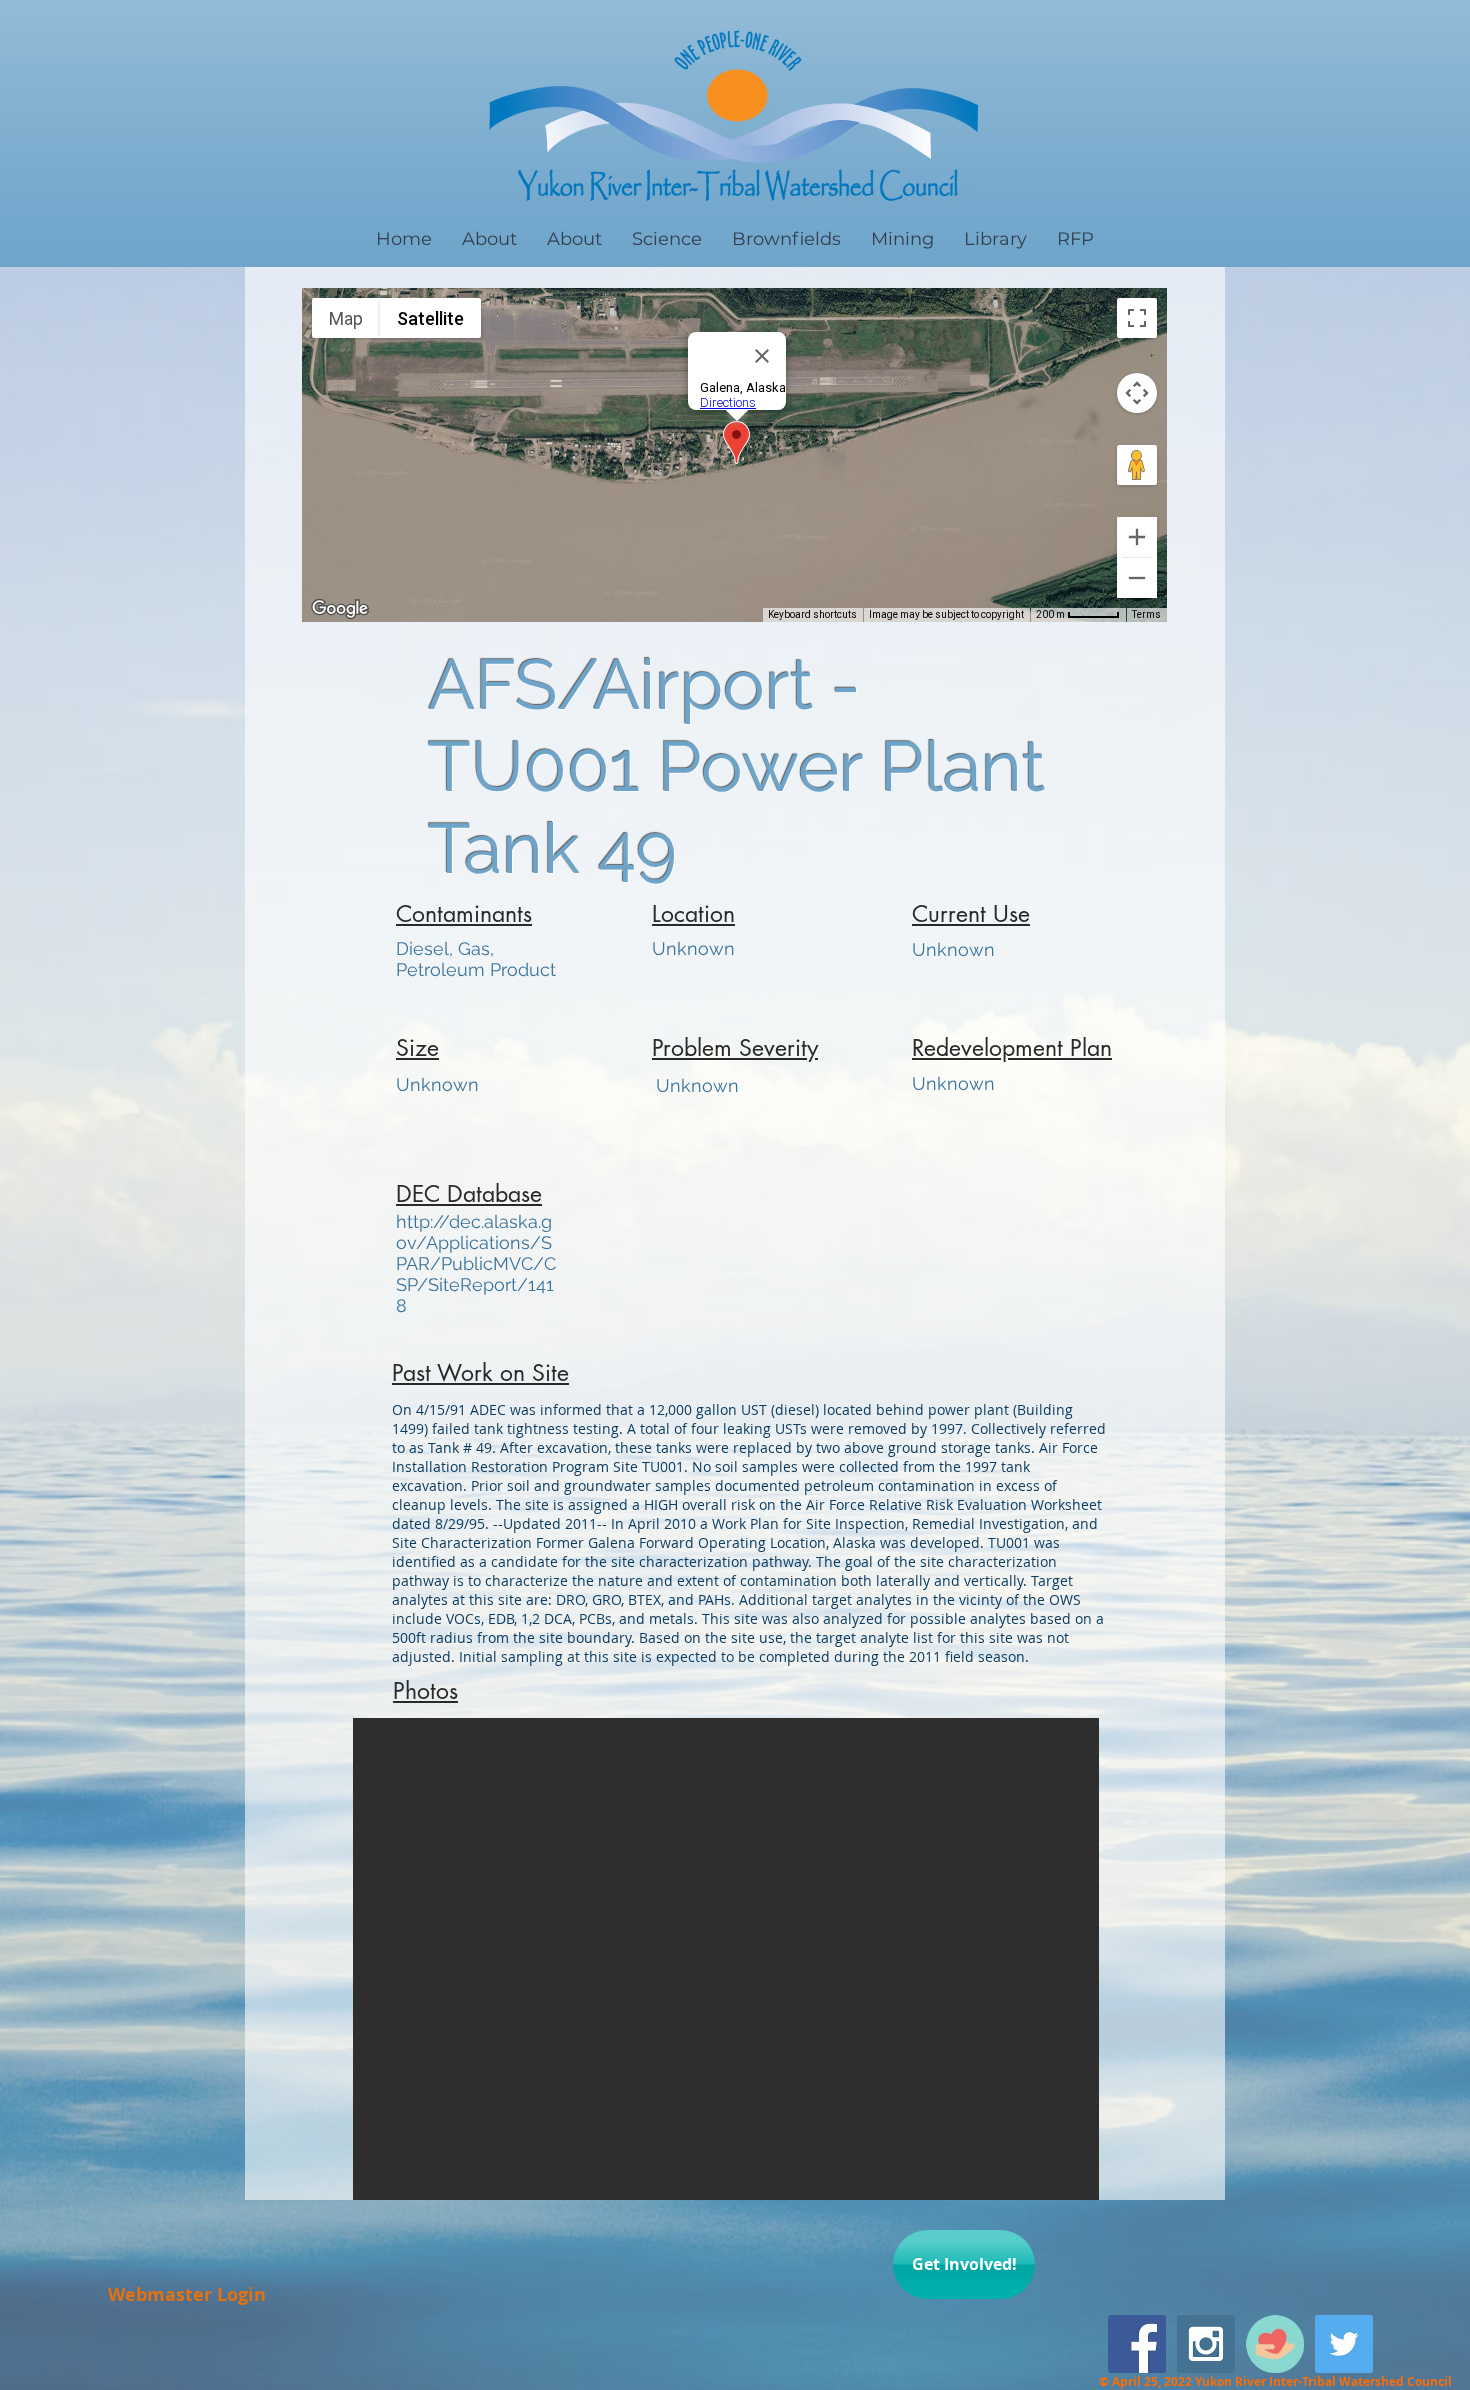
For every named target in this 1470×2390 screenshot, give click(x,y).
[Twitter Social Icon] (1344, 2344)
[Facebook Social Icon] (1137, 2344)
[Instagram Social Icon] (1206, 2344)
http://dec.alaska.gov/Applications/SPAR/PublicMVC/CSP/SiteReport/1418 (476, 1263)
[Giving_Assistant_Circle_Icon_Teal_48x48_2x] (1275, 2344)
